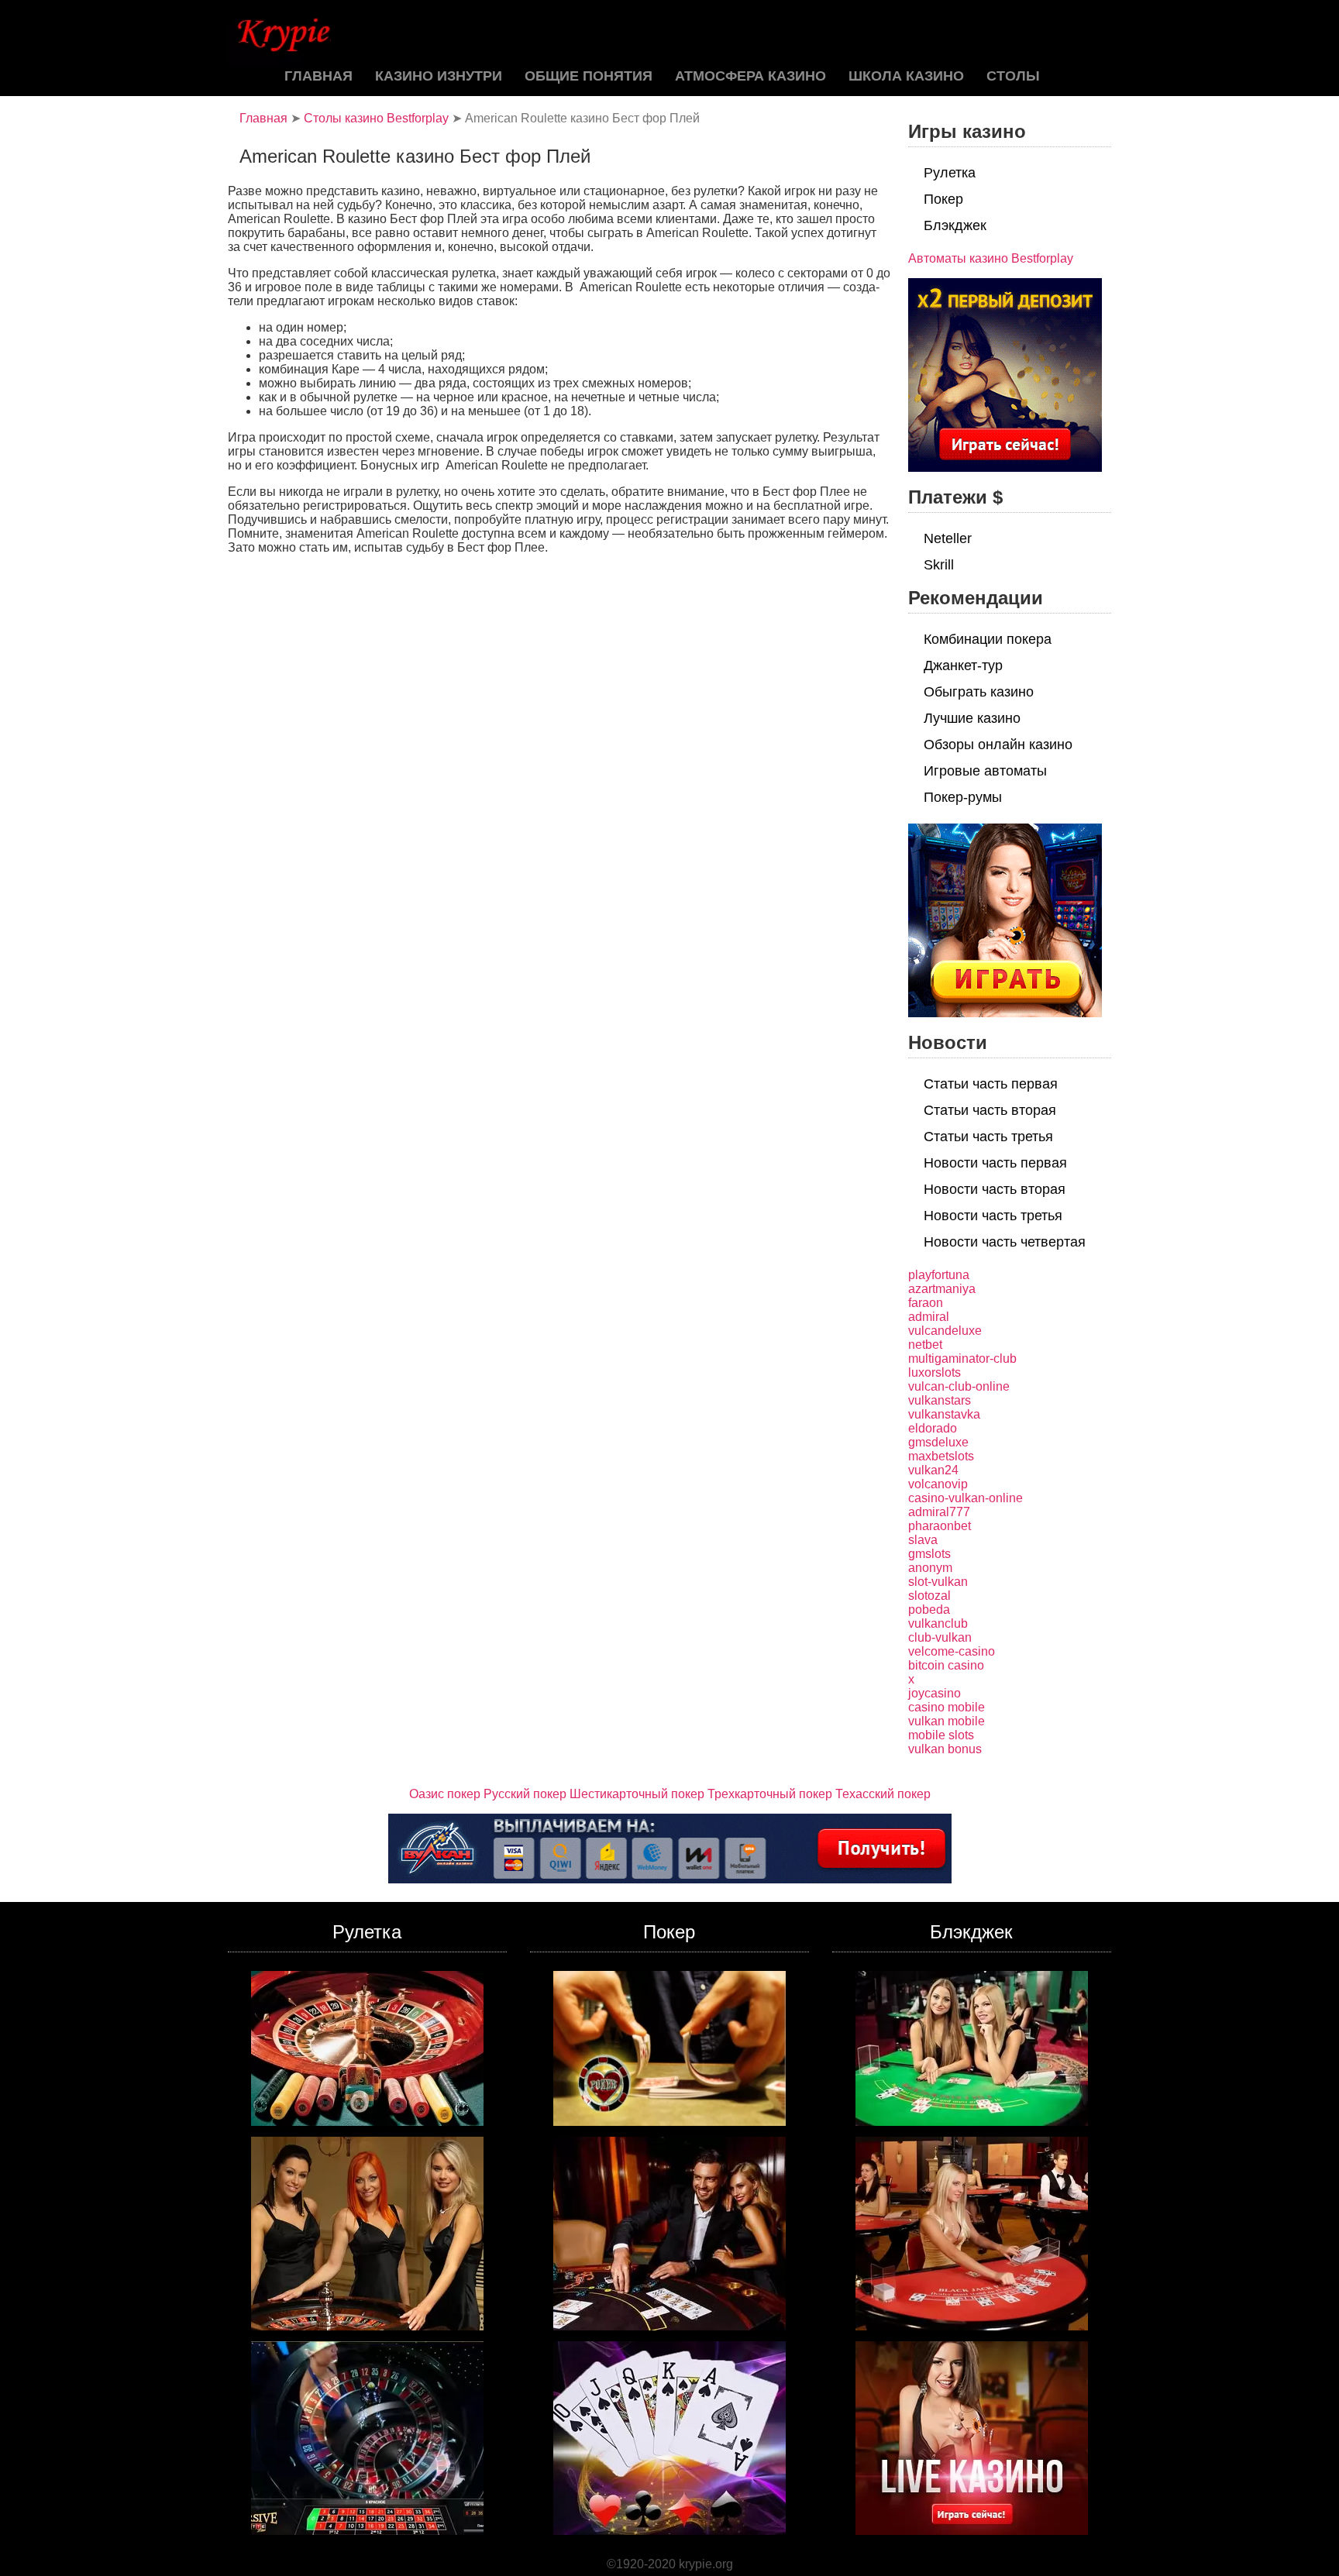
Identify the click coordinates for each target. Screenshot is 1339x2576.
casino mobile (947, 1707)
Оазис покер (445, 1794)
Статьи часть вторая (990, 1110)
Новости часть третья (993, 1216)
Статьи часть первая (991, 1084)
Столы (1013, 76)
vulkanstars (940, 1400)
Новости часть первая (995, 1163)
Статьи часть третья (988, 1137)
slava (923, 1540)
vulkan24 (933, 1470)
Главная (318, 76)
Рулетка (950, 173)
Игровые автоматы (985, 771)
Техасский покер (883, 1794)
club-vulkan (940, 1637)
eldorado (933, 1428)
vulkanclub (938, 1623)
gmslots (929, 1554)
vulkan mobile (947, 1721)
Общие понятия (589, 76)
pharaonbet (940, 1526)
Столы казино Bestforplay (376, 118)
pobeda (929, 1610)
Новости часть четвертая (1005, 1242)
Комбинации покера (988, 639)
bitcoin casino (946, 1665)
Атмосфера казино (750, 76)
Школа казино (906, 76)
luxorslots (935, 1372)
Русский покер (525, 1794)
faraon (926, 1303)
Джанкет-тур (963, 665)
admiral (929, 1317)
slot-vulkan (938, 1582)
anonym (930, 1568)
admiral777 (939, 1512)
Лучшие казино (972, 718)
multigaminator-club (962, 1359)
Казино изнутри (439, 76)
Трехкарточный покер (770, 1794)
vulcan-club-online (959, 1386)
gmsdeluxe (938, 1442)
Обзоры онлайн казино (998, 745)
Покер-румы (963, 797)
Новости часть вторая (995, 1189)
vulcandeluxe (945, 1331)
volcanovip (938, 1484)
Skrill (939, 565)
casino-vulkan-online (966, 1498)
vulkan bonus (945, 1749)
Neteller (948, 538)
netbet (925, 1345)
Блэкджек (955, 225)
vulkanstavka (944, 1414)
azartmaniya (942, 1289)
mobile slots (941, 1735)
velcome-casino (952, 1651)
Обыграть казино (979, 692)
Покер (943, 199)
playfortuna (939, 1275)
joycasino (935, 1693)
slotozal (929, 1596)
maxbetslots (941, 1456)
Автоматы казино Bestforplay (991, 258)
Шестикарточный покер (637, 1794)
